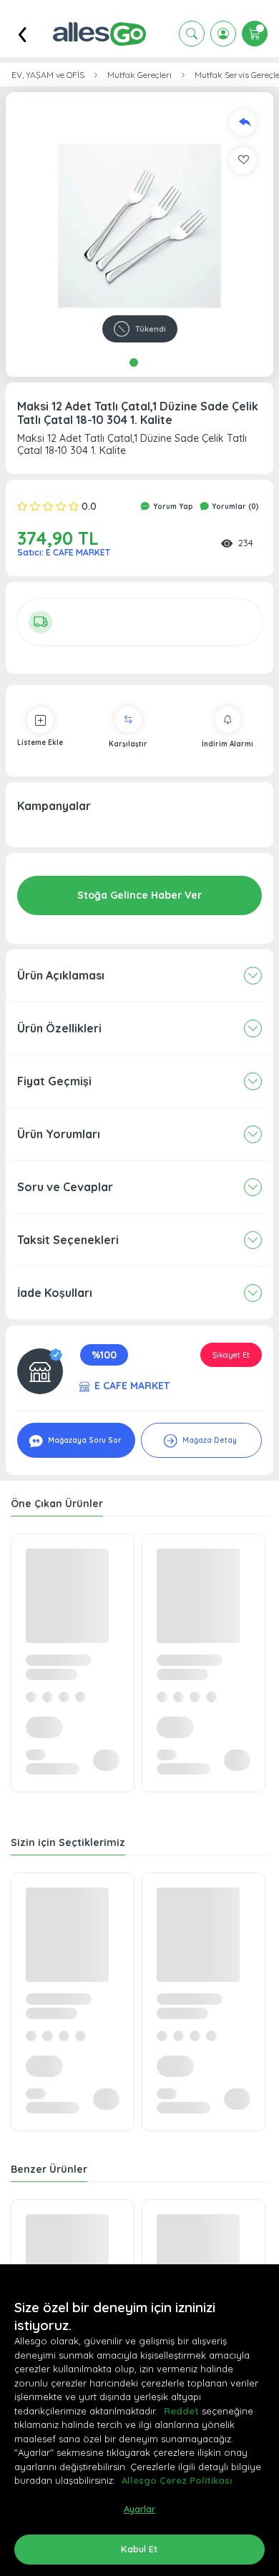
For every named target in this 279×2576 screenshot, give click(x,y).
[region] (139, 2420)
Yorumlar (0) (234, 507)
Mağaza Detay (209, 1440)
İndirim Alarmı (227, 744)
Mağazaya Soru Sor (83, 1440)
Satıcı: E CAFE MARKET (64, 552)
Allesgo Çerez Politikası (177, 2480)
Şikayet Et (231, 1355)
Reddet (181, 2411)
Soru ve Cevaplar (65, 1187)
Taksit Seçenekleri (68, 1240)
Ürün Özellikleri (59, 1028)
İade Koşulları (55, 1293)
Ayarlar (140, 2509)
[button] (139, 226)
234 (246, 543)
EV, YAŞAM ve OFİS (48, 75)
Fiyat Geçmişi (54, 1081)
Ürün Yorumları (59, 1134)
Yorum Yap (172, 507)
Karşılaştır (128, 744)
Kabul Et (139, 2549)
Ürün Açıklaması (61, 975)
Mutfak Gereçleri (139, 75)
